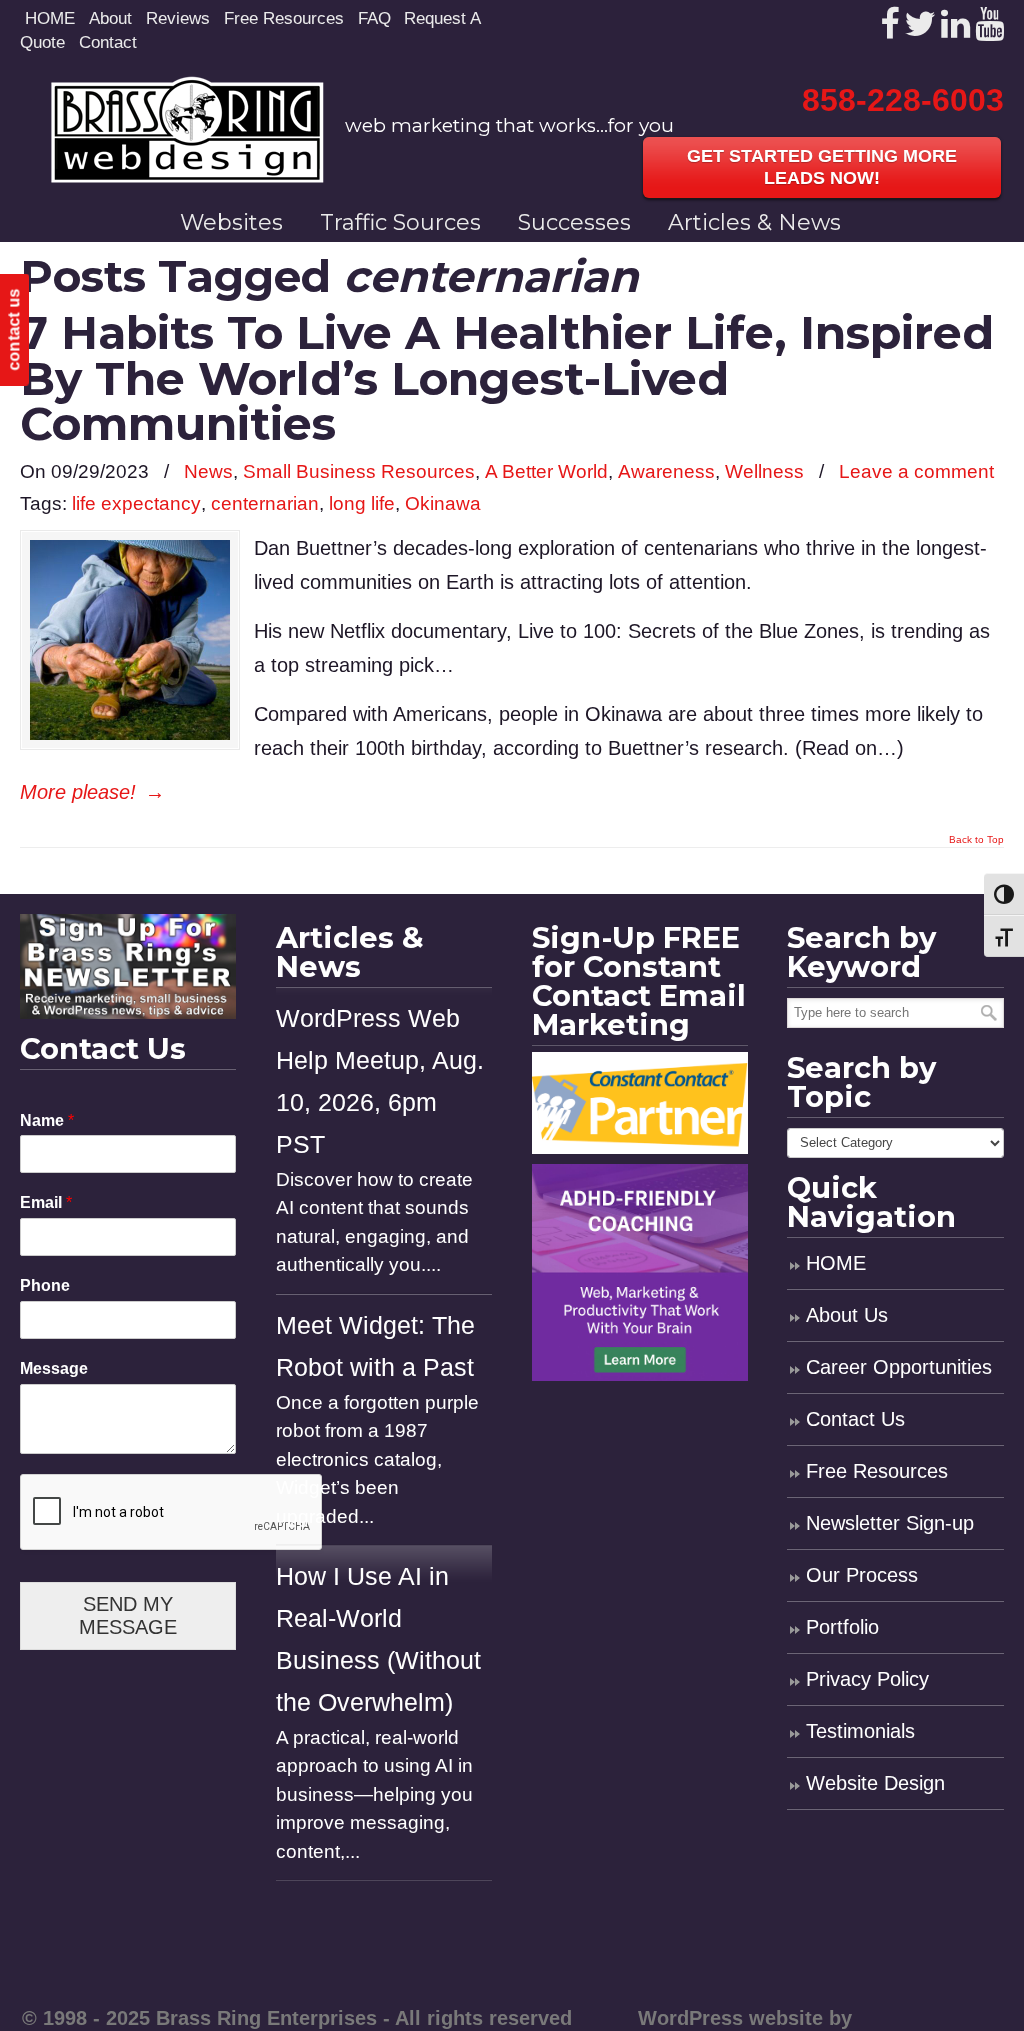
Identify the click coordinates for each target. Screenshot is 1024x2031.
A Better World (546, 471)
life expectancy (136, 503)
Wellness (764, 471)
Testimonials (860, 1731)
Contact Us (855, 1419)
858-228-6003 (903, 100)
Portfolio (842, 1627)
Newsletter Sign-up (890, 1523)
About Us (847, 1315)
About (110, 18)
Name (47, 1120)
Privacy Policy (867, 1679)
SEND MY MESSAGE (128, 1615)
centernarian (265, 503)
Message (54, 1368)
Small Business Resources (359, 471)
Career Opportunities (899, 1367)
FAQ (374, 18)
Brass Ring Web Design (187, 129)
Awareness (666, 471)
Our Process (862, 1575)
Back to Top (976, 840)
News (208, 471)
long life (362, 503)
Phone (45, 1285)
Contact (108, 42)
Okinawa (443, 503)
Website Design (875, 1783)
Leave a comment (916, 471)
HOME (50, 18)
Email (46, 1202)
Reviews (178, 18)
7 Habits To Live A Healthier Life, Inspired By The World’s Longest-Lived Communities (507, 378)
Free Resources (284, 18)
